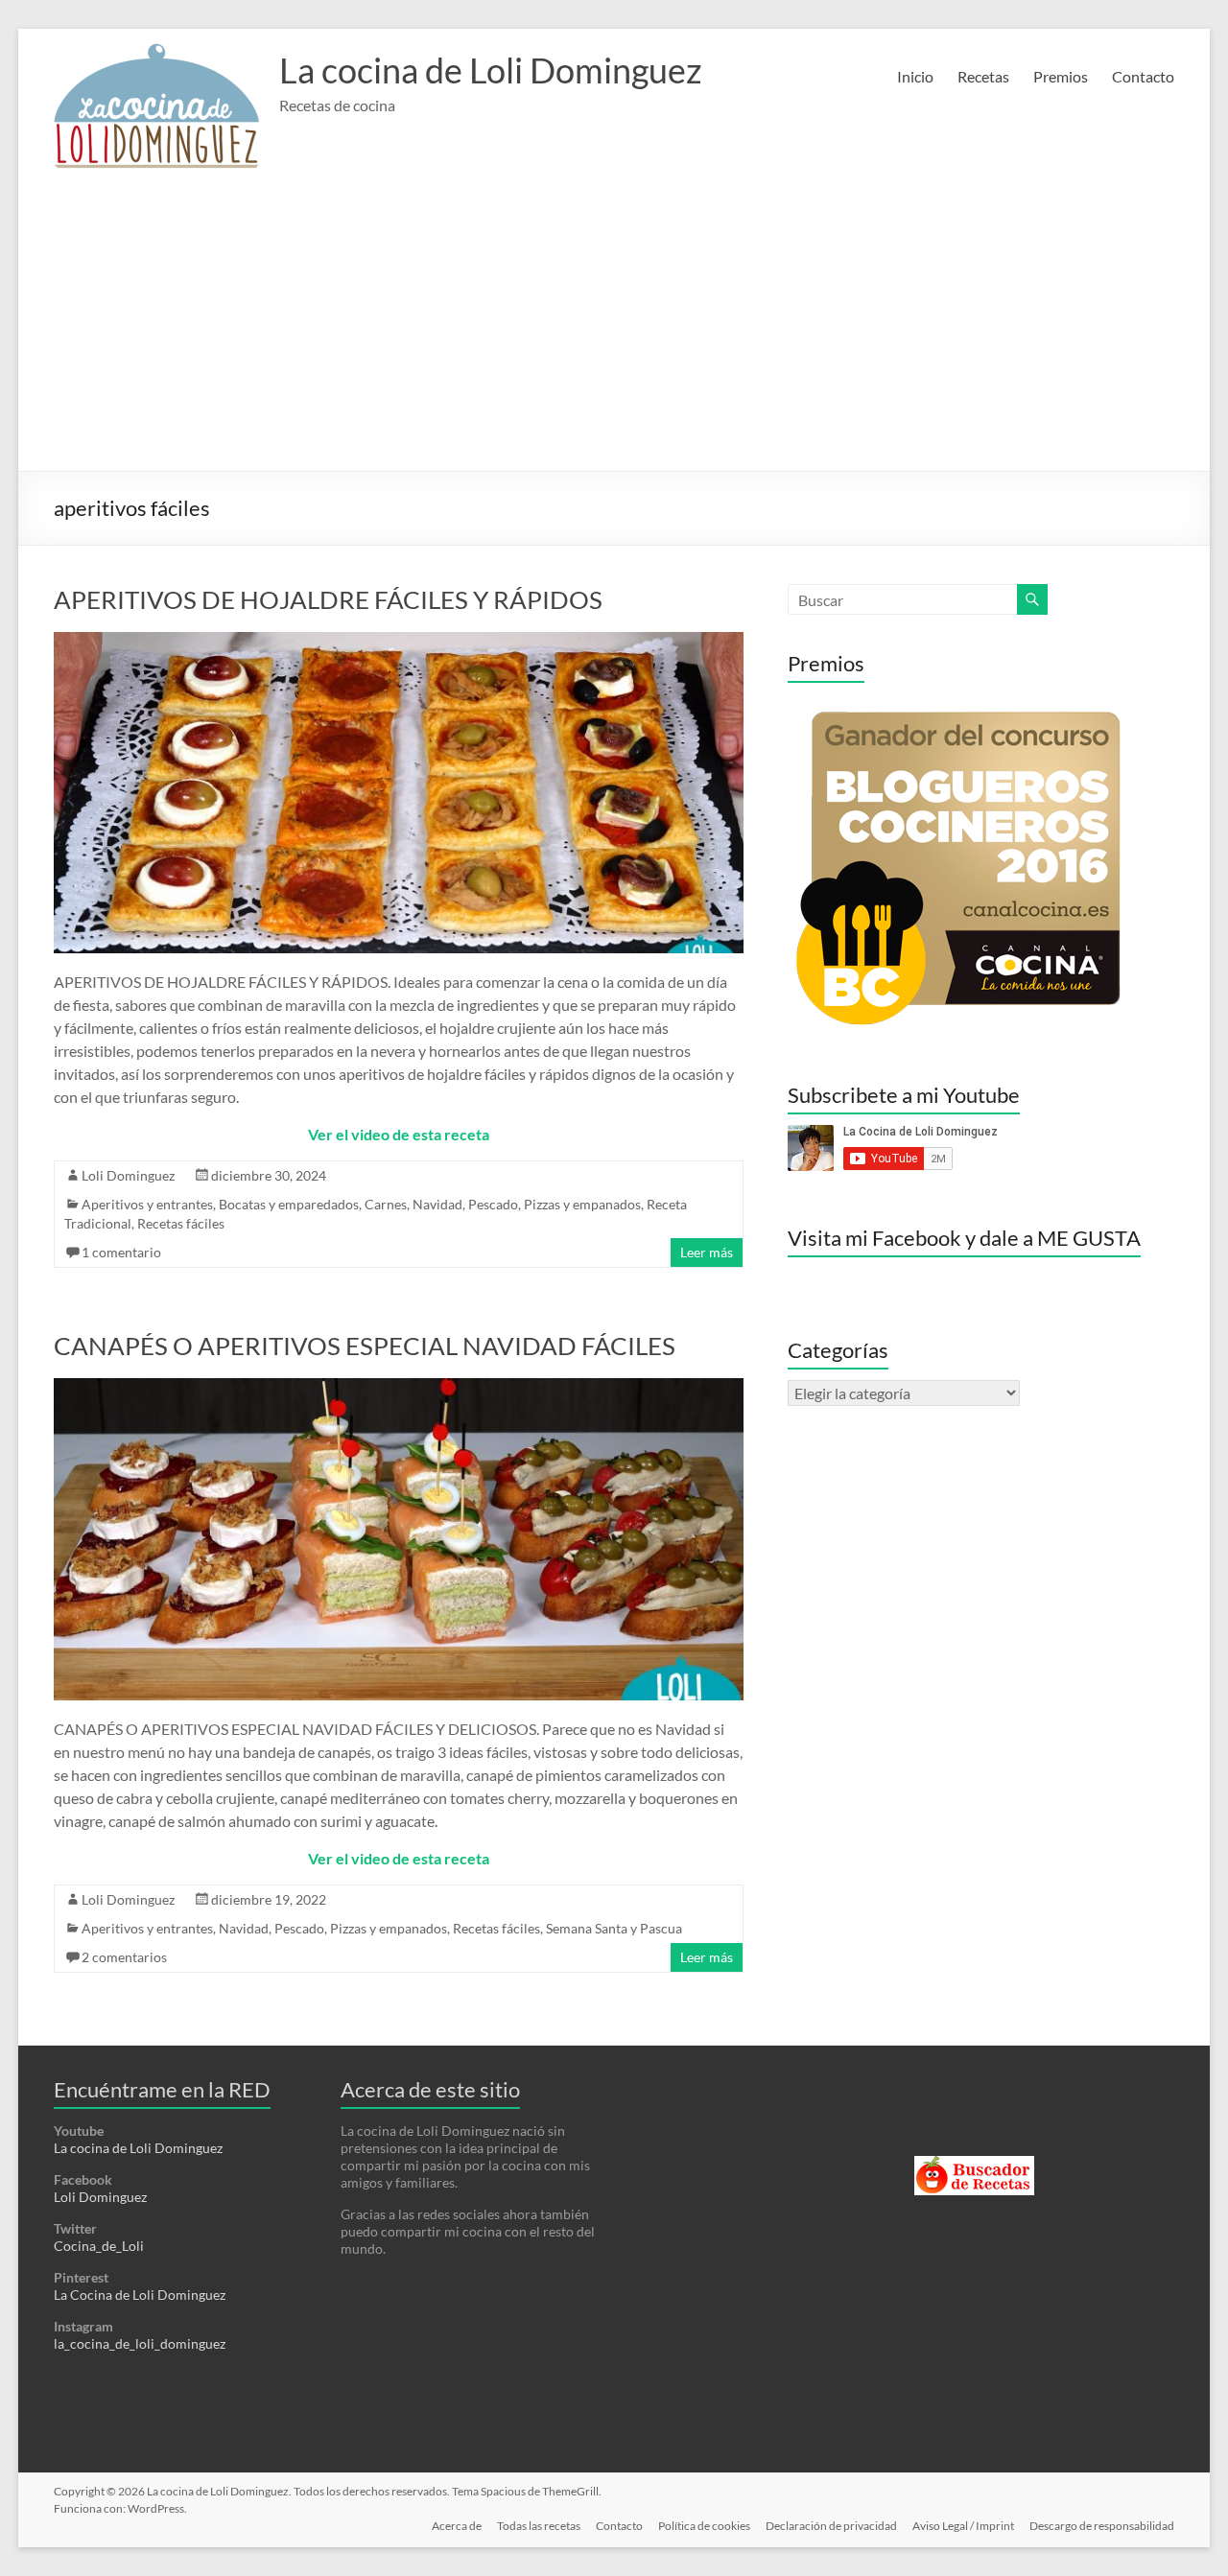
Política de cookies (704, 2526)
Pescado (493, 1204)
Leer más (707, 1252)
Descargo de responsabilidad (1102, 2526)
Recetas (983, 76)
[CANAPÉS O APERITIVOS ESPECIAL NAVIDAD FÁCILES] (399, 1387)
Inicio (915, 76)
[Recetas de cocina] (974, 2164)
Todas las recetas (539, 2526)
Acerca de (457, 2526)
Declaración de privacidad (831, 2526)
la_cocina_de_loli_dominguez (140, 2343)
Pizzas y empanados (582, 1204)
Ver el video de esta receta (399, 1134)
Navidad (437, 1204)
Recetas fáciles (181, 1223)
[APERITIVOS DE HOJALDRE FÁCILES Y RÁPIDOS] (399, 641)
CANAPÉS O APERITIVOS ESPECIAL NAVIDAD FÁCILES (365, 1346)
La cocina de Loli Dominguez (491, 70)
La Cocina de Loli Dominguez (140, 2295)
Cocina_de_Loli (99, 2246)
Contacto (1143, 76)
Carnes (386, 1204)
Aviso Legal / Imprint (963, 2526)
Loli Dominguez (128, 1175)
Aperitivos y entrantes (147, 1204)
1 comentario (121, 1252)
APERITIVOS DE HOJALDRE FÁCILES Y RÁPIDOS (328, 599)
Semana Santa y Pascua (614, 1928)
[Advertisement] (614, 327)
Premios (1061, 76)
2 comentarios (124, 1957)
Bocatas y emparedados (289, 1204)
